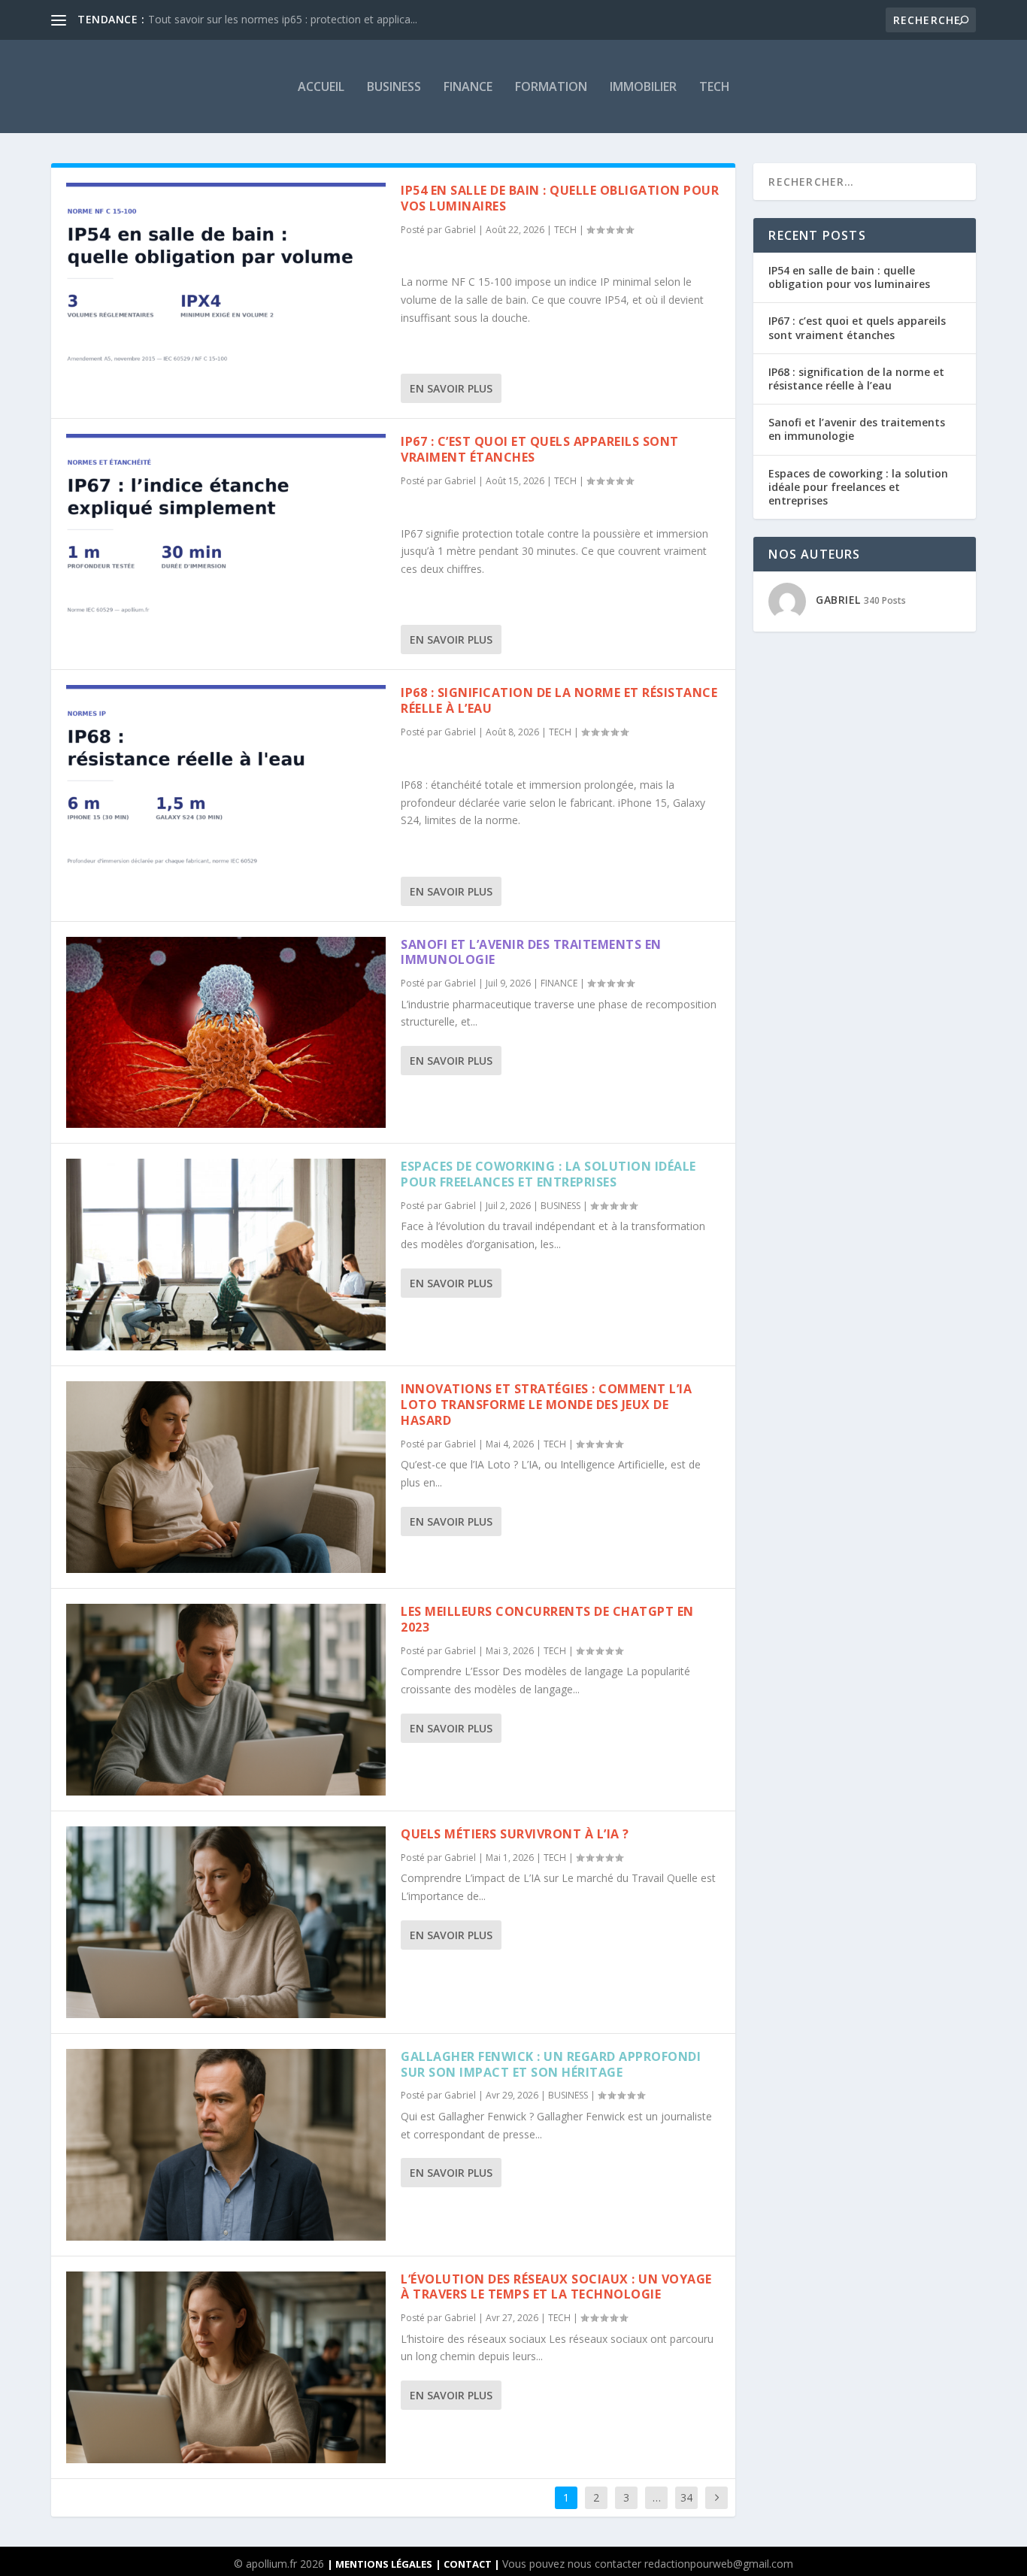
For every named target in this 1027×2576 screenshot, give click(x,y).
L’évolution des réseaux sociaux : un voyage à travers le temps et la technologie (556, 2287)
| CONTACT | (469, 2564)
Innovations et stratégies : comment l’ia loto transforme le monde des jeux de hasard (546, 1405)
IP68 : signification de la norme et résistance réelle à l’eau (559, 700)
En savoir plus (451, 388)
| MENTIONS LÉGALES (380, 2564)
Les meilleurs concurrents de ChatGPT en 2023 (547, 1619)
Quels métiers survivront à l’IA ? (515, 1834)
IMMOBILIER (643, 86)
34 (686, 2497)
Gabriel (460, 230)
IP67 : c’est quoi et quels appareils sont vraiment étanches (540, 449)
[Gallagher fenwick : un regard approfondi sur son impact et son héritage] (226, 2145)
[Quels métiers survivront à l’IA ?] (226, 1922)
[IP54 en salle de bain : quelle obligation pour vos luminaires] (226, 279)
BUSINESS (394, 86)
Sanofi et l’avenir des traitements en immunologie (531, 952)
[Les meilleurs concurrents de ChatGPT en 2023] (226, 1700)
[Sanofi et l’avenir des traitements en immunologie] (226, 1033)
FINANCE (468, 86)
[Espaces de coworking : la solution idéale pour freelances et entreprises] (226, 1255)
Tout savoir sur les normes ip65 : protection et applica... (283, 19)
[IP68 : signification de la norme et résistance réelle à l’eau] (226, 781)
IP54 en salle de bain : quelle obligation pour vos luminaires (560, 198)
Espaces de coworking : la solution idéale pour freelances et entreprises (548, 1174)
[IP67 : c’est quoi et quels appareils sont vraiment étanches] (226, 530)
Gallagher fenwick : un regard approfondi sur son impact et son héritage (551, 2064)
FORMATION (551, 86)
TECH (715, 86)
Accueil (321, 86)
